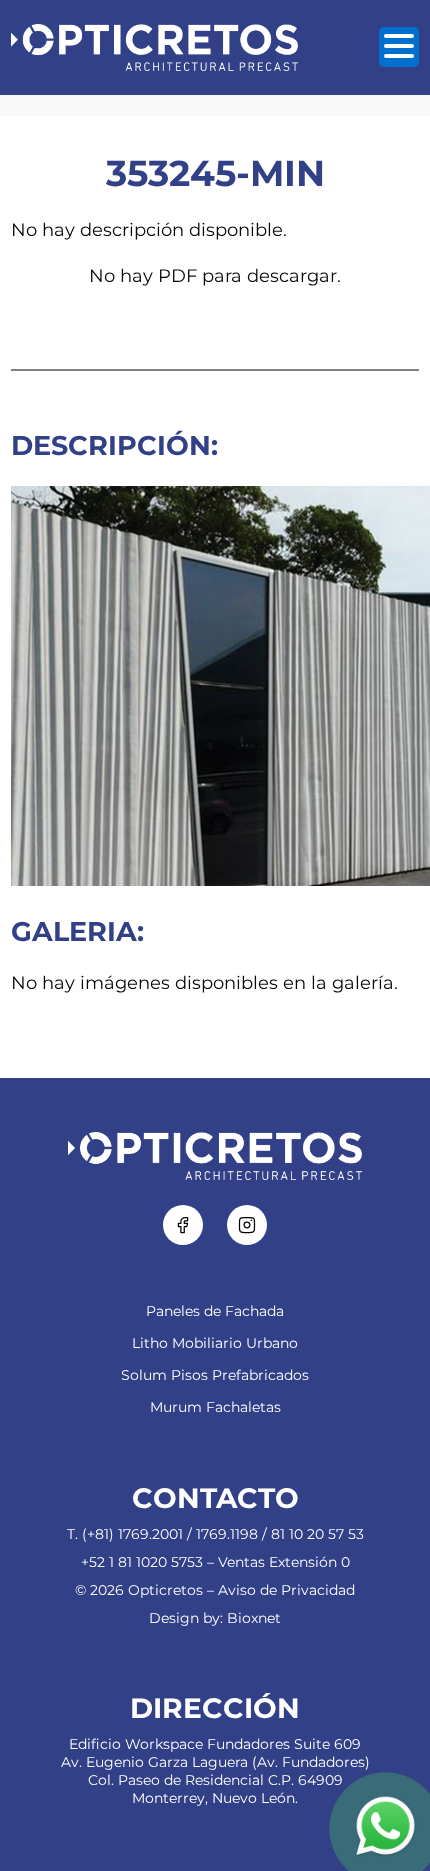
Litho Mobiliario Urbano (215, 1343)
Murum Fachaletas (215, 1407)
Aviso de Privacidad (286, 1590)
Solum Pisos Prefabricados (215, 1375)
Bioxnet (254, 1618)
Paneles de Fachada (215, 1311)
